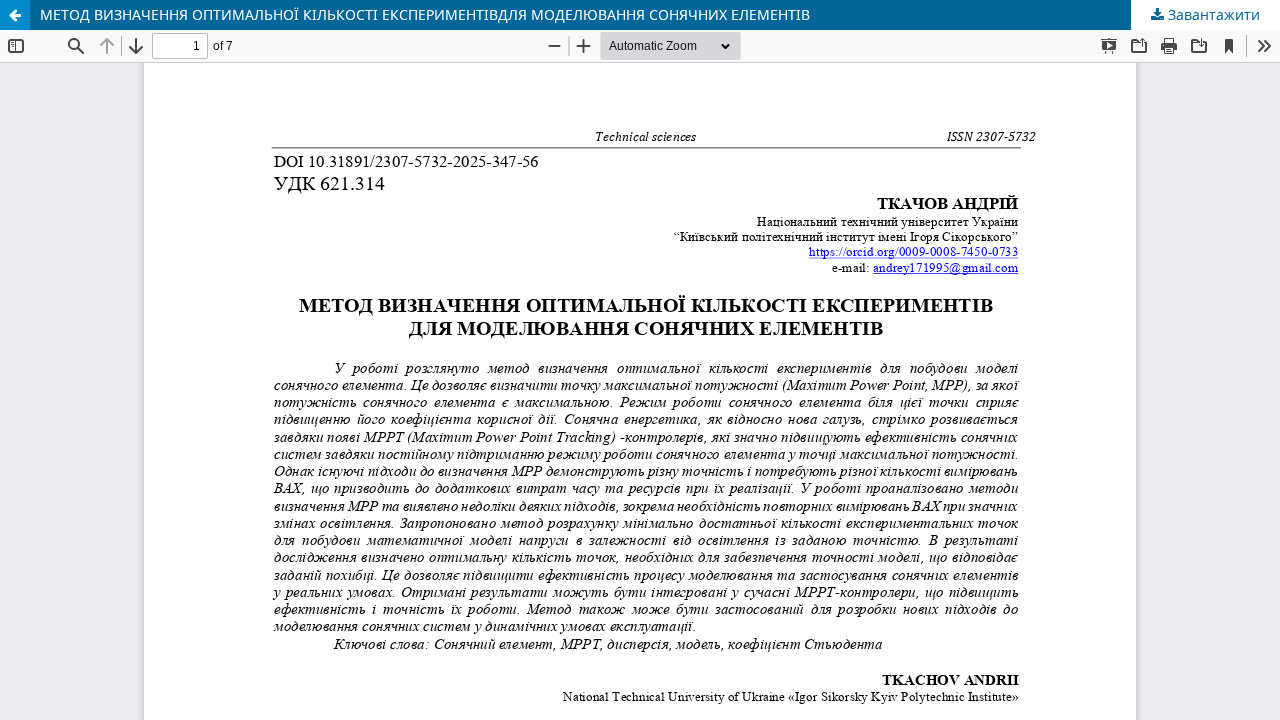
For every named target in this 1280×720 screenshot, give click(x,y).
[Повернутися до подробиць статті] (15, 15)
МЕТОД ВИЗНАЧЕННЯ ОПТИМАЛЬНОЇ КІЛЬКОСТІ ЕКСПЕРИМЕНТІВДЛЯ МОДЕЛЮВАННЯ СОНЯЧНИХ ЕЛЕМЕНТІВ (425, 14)
